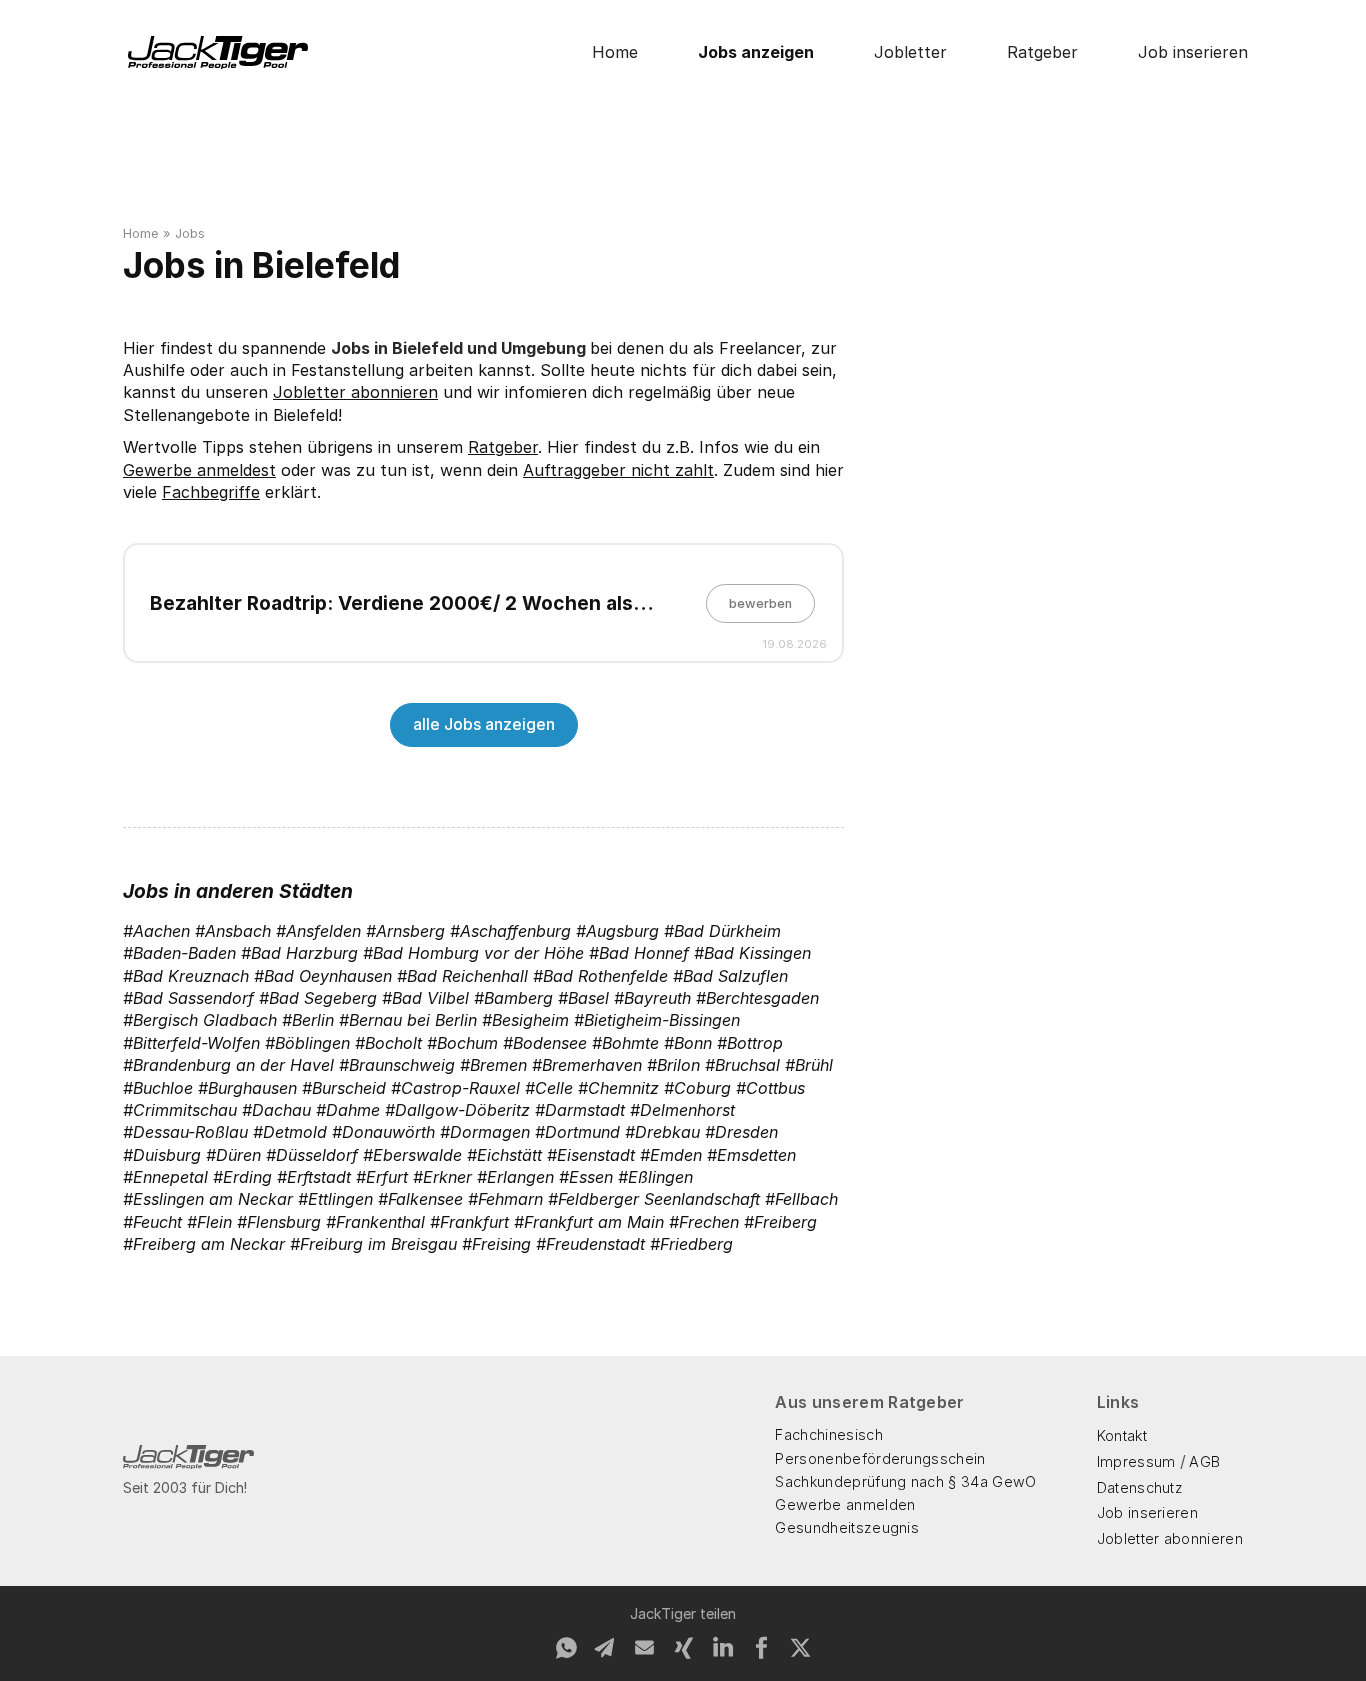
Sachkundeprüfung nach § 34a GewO (905, 1481)
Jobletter (910, 52)
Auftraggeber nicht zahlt (618, 470)
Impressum (1136, 1461)
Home (615, 52)
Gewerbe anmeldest (199, 470)
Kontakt (1122, 1435)
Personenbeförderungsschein (880, 1458)
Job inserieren (1193, 52)
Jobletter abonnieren (355, 392)
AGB (1204, 1461)
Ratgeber (1042, 52)
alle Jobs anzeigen (484, 724)
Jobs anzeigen (756, 52)
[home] (218, 52)
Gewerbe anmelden (845, 1504)
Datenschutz (1140, 1487)
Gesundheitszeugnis (847, 1527)
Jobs (190, 233)
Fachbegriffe (211, 492)
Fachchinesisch (828, 1434)
